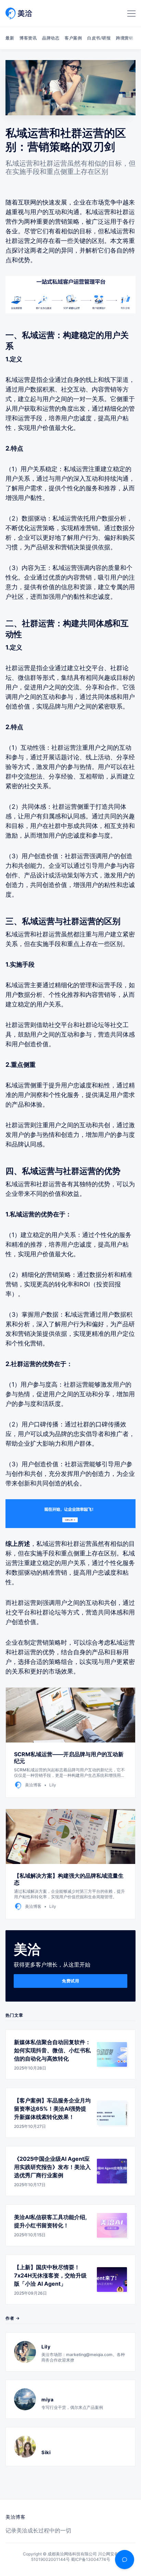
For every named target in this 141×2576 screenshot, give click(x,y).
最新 (10, 38)
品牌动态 (51, 38)
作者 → (13, 2318)
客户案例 (73, 38)
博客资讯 (28, 38)
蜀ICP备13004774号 (91, 2559)
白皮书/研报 (99, 38)
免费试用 (70, 1981)
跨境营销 (125, 38)
